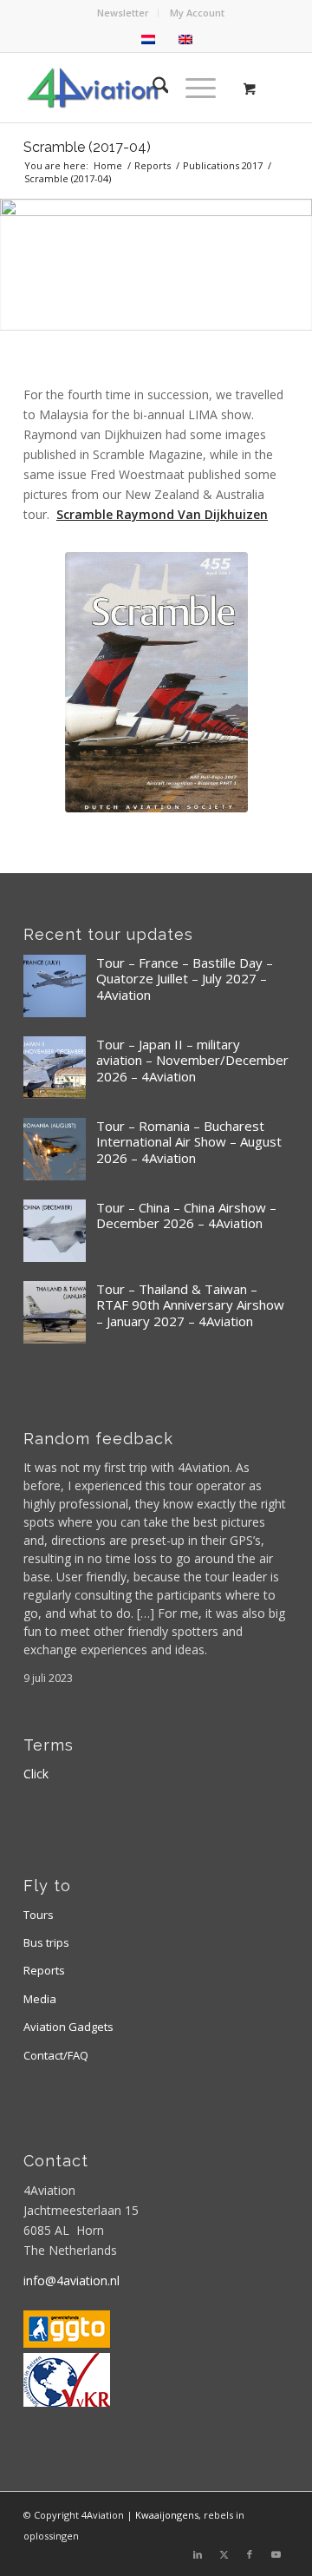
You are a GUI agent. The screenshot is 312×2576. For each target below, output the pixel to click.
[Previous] (15, 264)
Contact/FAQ (56, 2055)
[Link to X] (224, 2554)
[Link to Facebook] (250, 2554)
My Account (197, 13)
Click (36, 1774)
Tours (39, 1915)
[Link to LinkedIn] (198, 2554)
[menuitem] (123, 13)
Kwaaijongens (167, 2515)
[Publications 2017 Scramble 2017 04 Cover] (156, 682)
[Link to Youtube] (276, 2554)
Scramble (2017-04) (87, 147)
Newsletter (123, 13)
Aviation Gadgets (68, 2027)
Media (40, 1999)
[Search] (152, 88)
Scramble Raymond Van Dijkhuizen (162, 514)
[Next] (297, 264)
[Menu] (192, 88)
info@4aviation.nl (71, 2280)
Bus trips (46, 1942)
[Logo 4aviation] (130, 88)
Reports (44, 1970)
